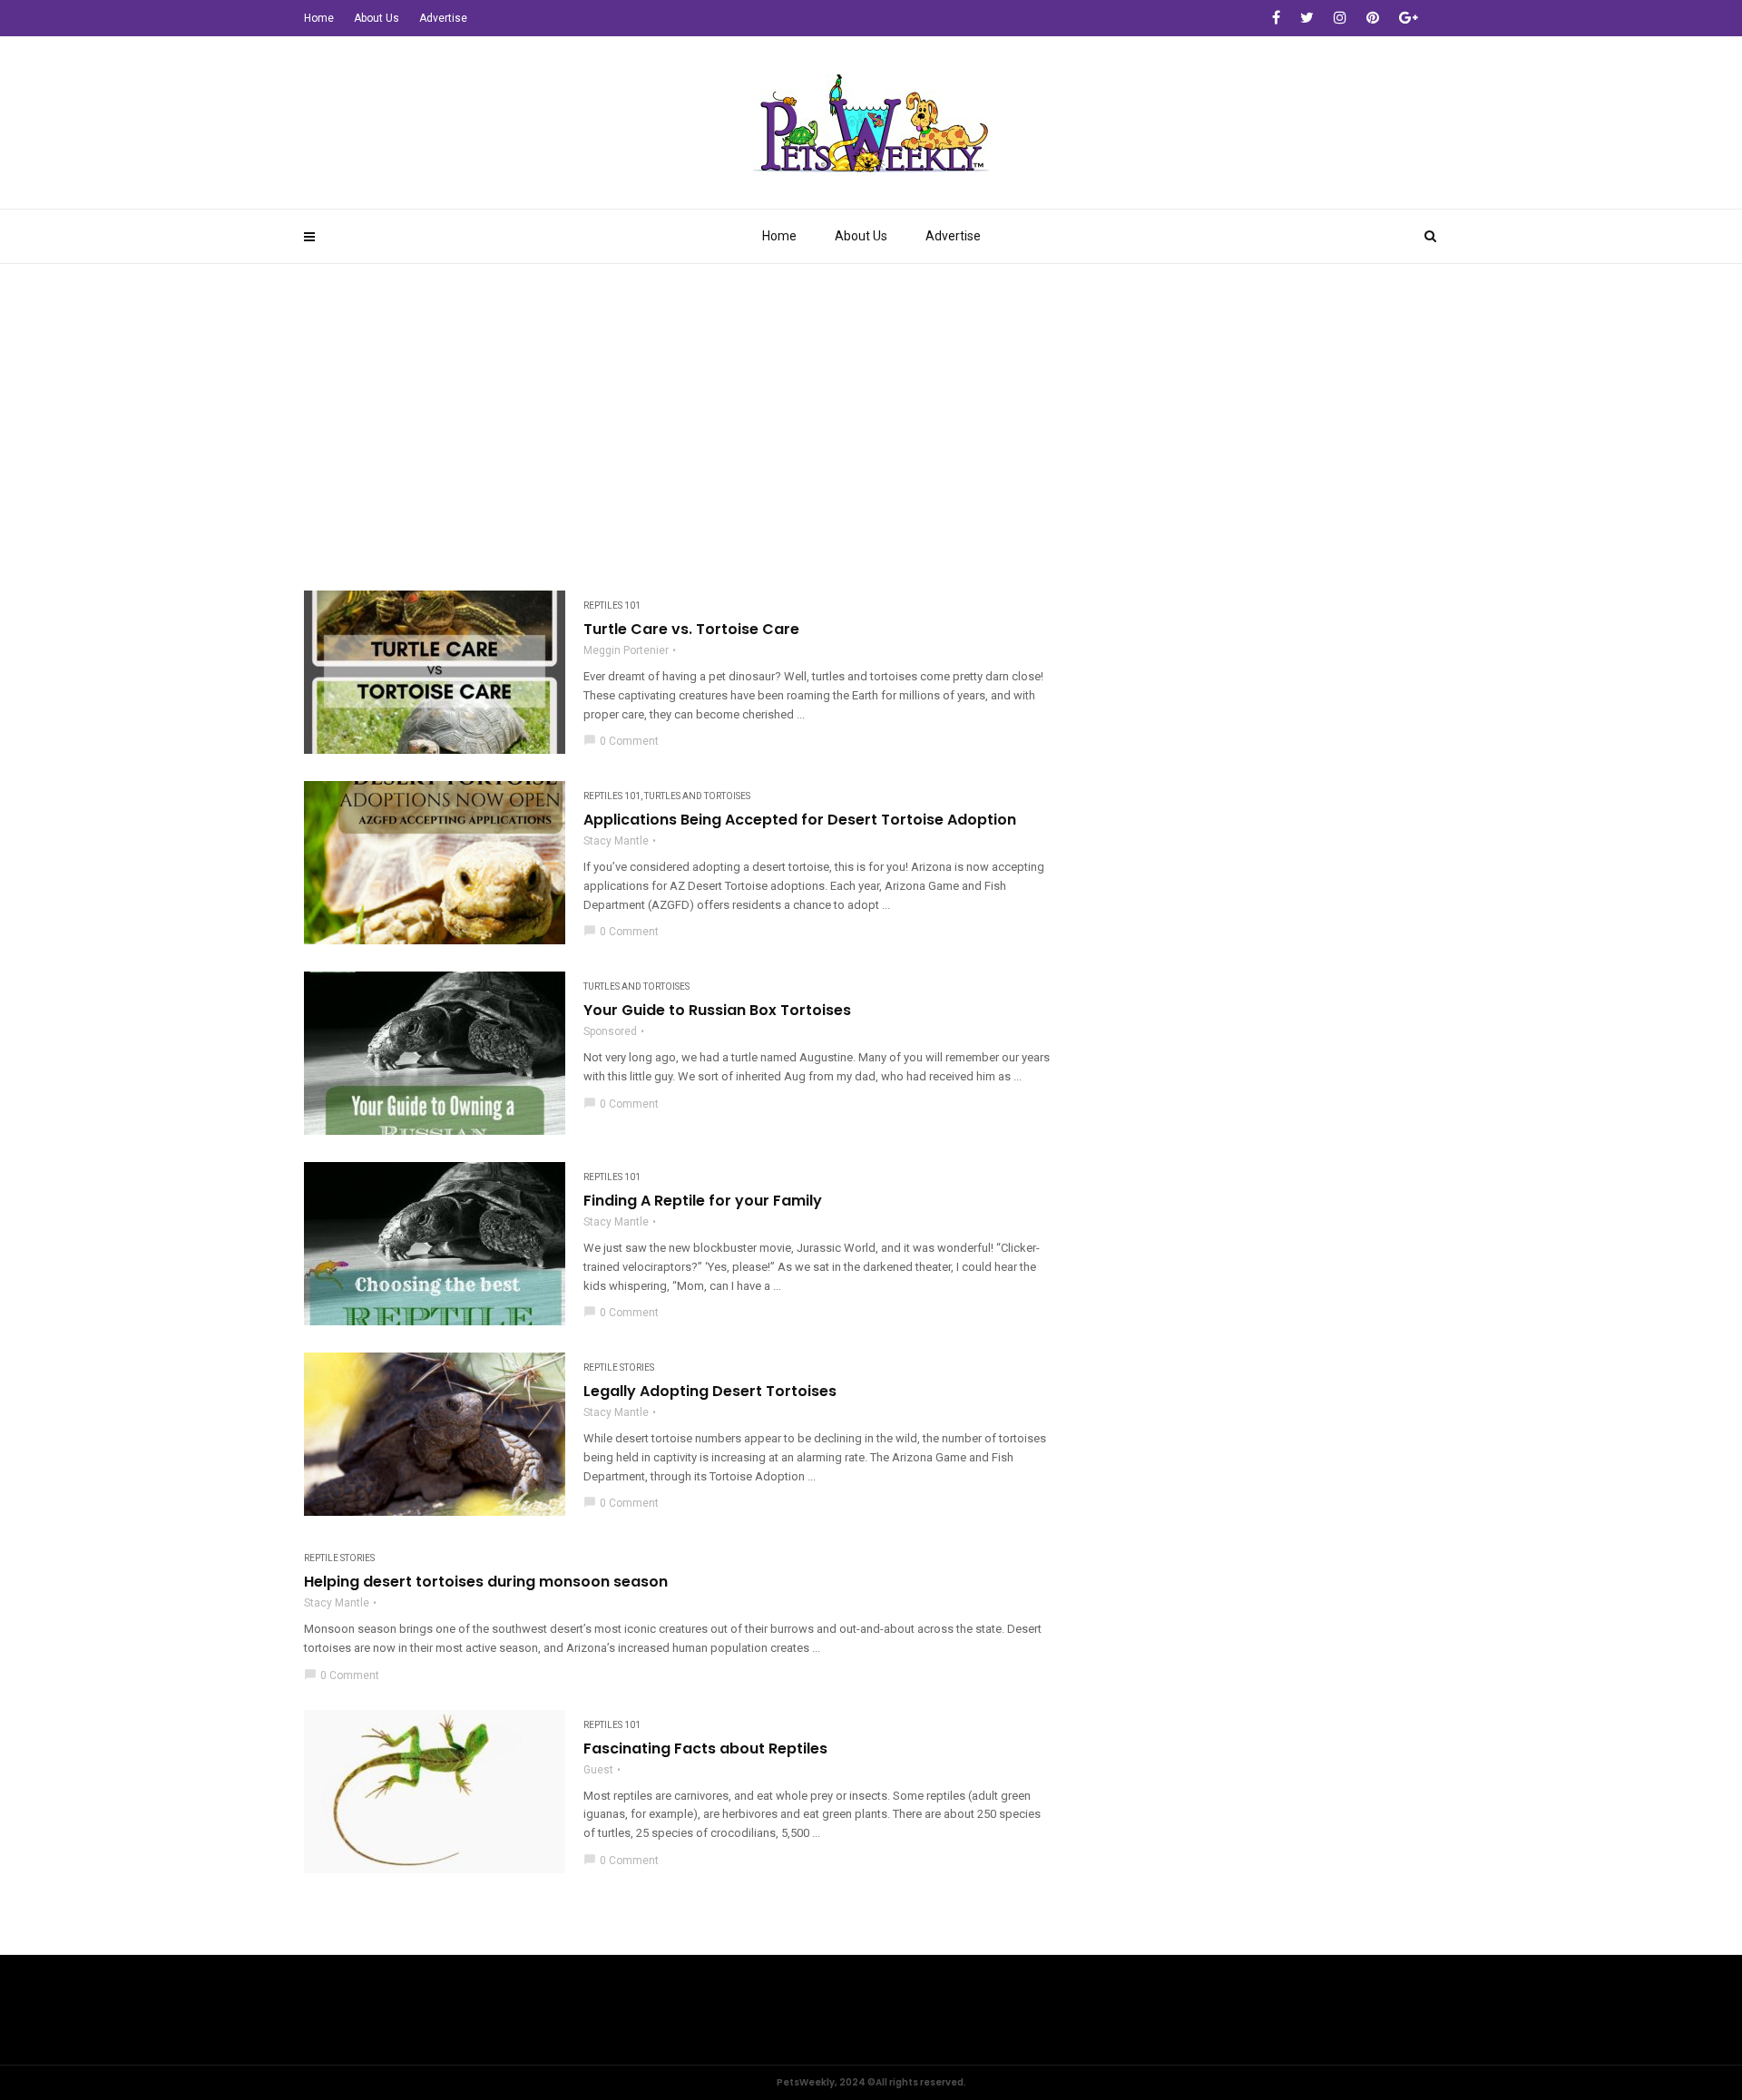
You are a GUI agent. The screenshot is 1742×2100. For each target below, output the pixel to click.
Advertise (953, 236)
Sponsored (610, 1031)
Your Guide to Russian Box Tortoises (717, 1011)
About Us (861, 236)
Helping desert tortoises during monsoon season (486, 1582)
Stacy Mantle (616, 841)
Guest (598, 1770)
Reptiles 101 (612, 606)
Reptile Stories (619, 1367)
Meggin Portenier (626, 650)
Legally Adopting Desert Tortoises (710, 1392)
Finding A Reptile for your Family (703, 1201)
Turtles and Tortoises (697, 796)
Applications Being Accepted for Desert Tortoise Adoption (800, 820)
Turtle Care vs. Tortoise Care (691, 630)
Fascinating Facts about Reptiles (705, 1749)
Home (779, 236)
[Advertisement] (871, 400)
